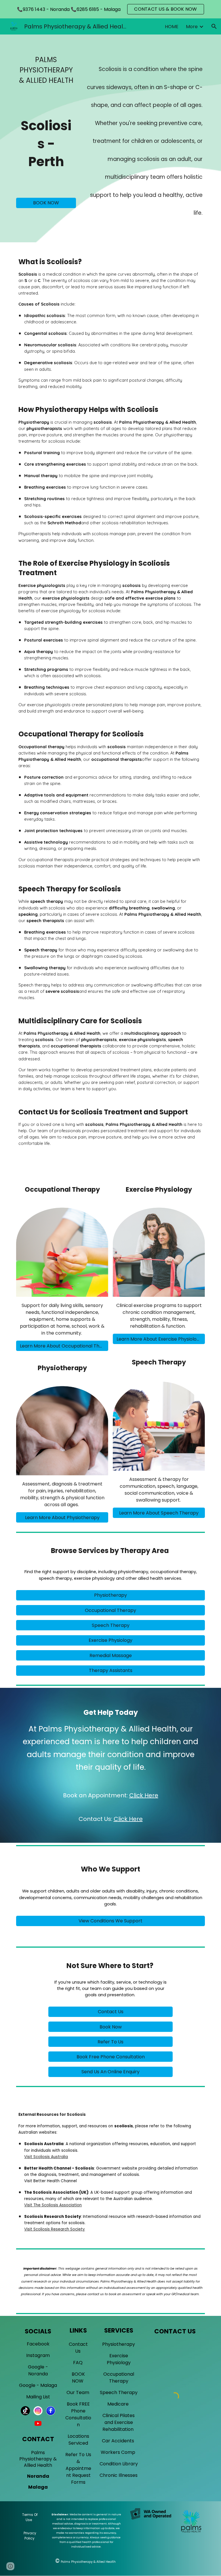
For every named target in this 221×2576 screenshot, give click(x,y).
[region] (110, 9)
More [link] (192, 27)
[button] (214, 26)
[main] (46, 70)
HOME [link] (172, 27)
